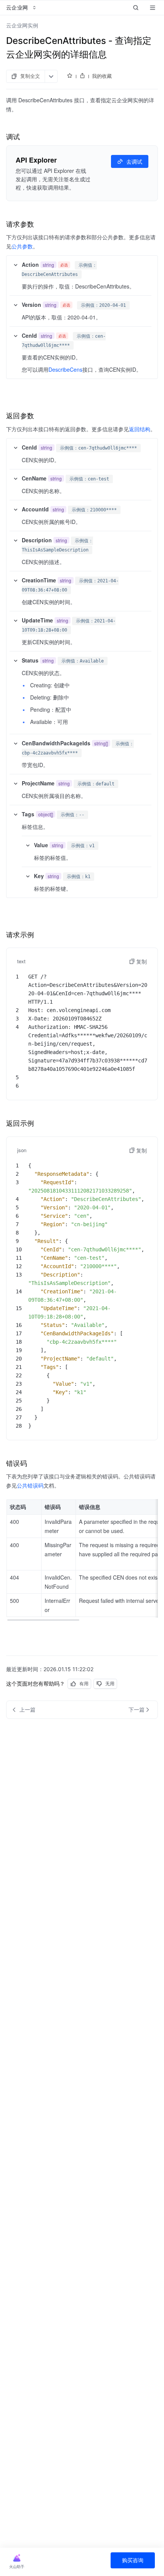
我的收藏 (102, 76)
